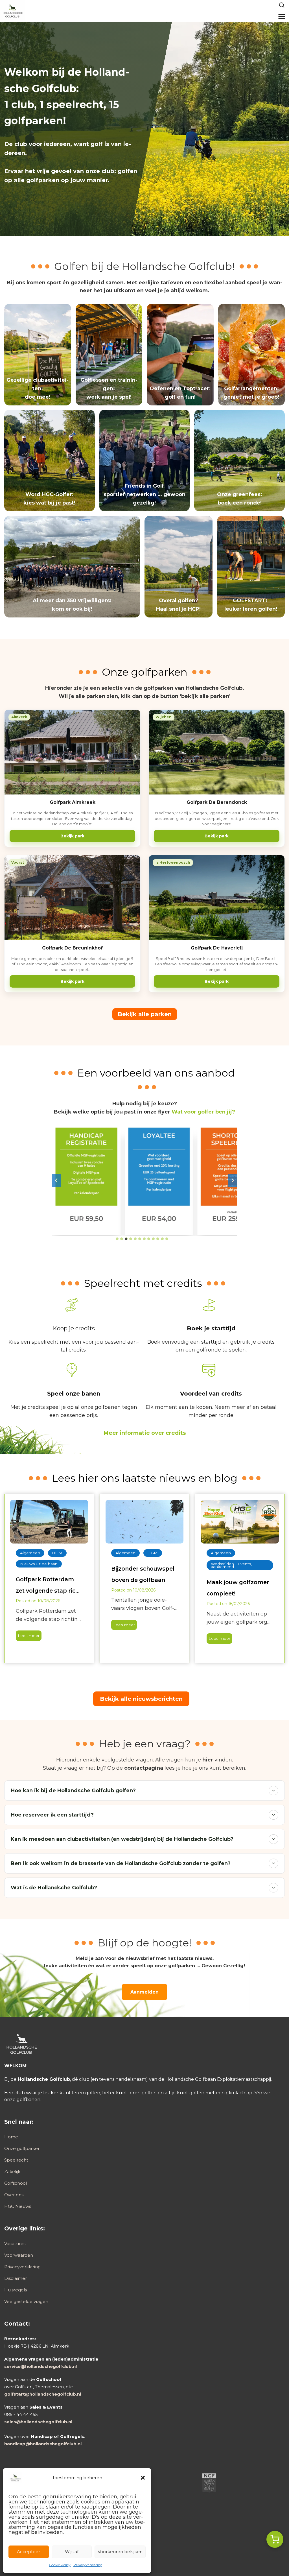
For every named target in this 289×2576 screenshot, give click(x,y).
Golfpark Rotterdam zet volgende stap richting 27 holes (48, 1586)
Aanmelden (144, 1992)
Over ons (14, 2195)
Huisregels (16, 2290)
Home (11, 2137)
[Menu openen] (282, 16)
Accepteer (29, 2552)
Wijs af (72, 2552)
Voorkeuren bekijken (120, 2552)
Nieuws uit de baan (39, 1564)
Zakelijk (12, 2172)
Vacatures (15, 2244)
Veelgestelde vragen (26, 2301)
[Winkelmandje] (275, 2539)
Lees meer (28, 1637)
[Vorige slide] (56, 1180)
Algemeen (30, 1553)
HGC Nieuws (18, 2206)
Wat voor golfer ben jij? (203, 1112)
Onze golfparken (22, 2148)
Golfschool (16, 2183)
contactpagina (144, 1768)
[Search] (282, 5)
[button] (143, 2478)
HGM (57, 1553)
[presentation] (49, 1522)
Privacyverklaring (88, 2565)
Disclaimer (16, 2278)
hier (208, 1760)
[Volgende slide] (233, 1180)
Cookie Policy (60, 2565)
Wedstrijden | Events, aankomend (231, 1565)
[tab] (117, 1239)
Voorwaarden (19, 2255)
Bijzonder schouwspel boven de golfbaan (143, 1574)
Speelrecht (16, 2160)
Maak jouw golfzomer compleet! (238, 1588)
